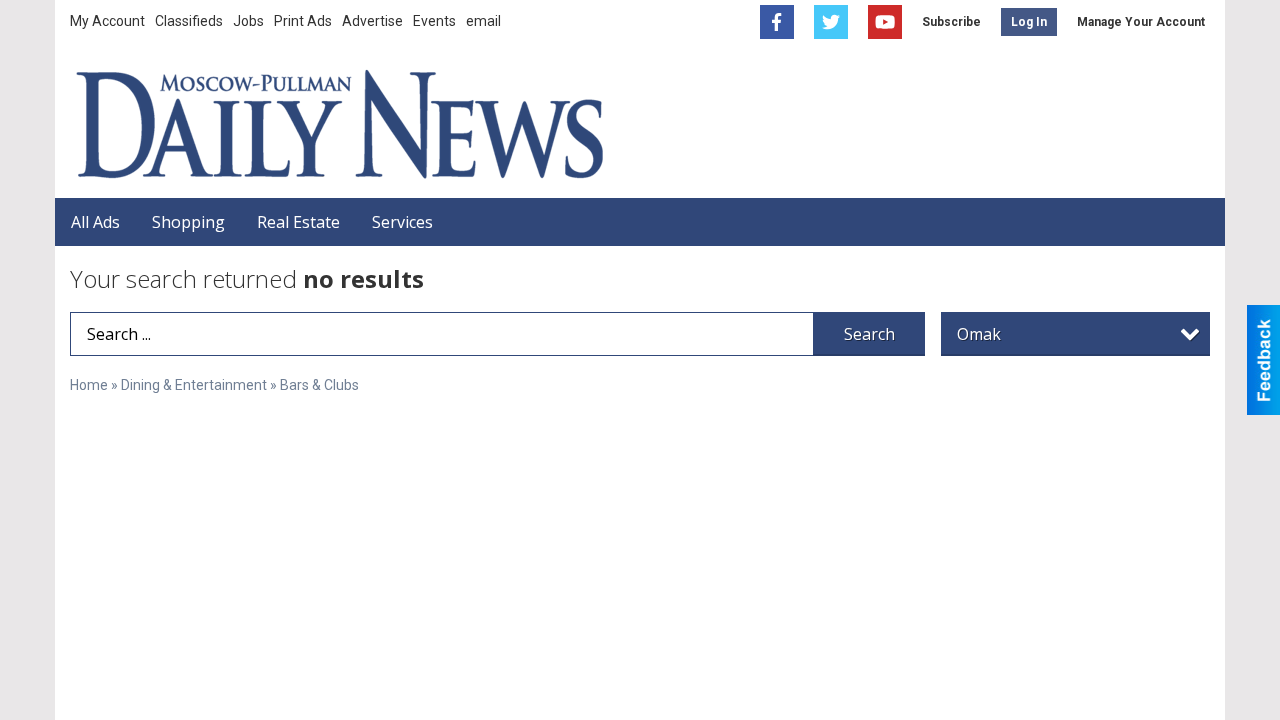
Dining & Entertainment (194, 385)
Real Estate (298, 222)
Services (402, 222)
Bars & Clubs (319, 385)
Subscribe (951, 22)
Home (89, 385)
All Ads (95, 222)
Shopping (188, 222)
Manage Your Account (1141, 22)
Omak (979, 334)
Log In (1029, 22)
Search (869, 334)
